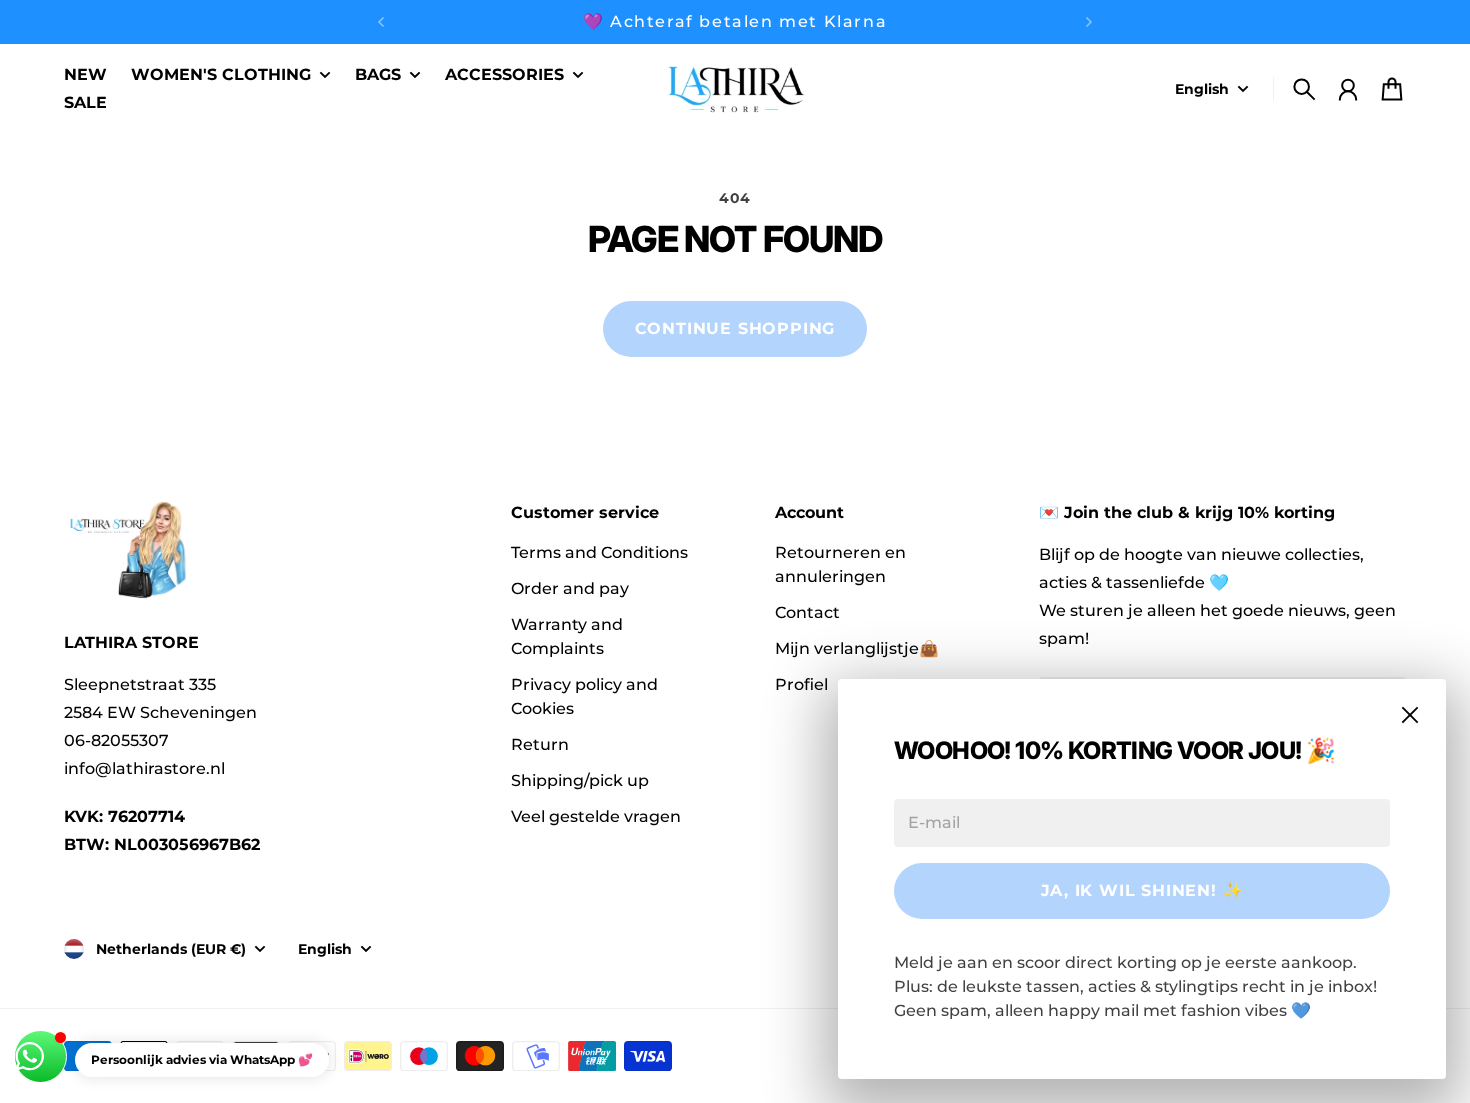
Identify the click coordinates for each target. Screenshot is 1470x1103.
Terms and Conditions (599, 552)
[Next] (1089, 22)
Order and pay (570, 588)
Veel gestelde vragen (596, 816)
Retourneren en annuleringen (840, 564)
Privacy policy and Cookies (584, 696)
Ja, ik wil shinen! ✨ (1142, 890)
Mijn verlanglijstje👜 (857, 648)
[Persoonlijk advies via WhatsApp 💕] (40, 1056)
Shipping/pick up (580, 780)
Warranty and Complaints (567, 636)
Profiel (801, 684)
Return (540, 744)
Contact (807, 612)
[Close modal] (1410, 715)
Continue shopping (735, 328)
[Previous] (381, 22)
